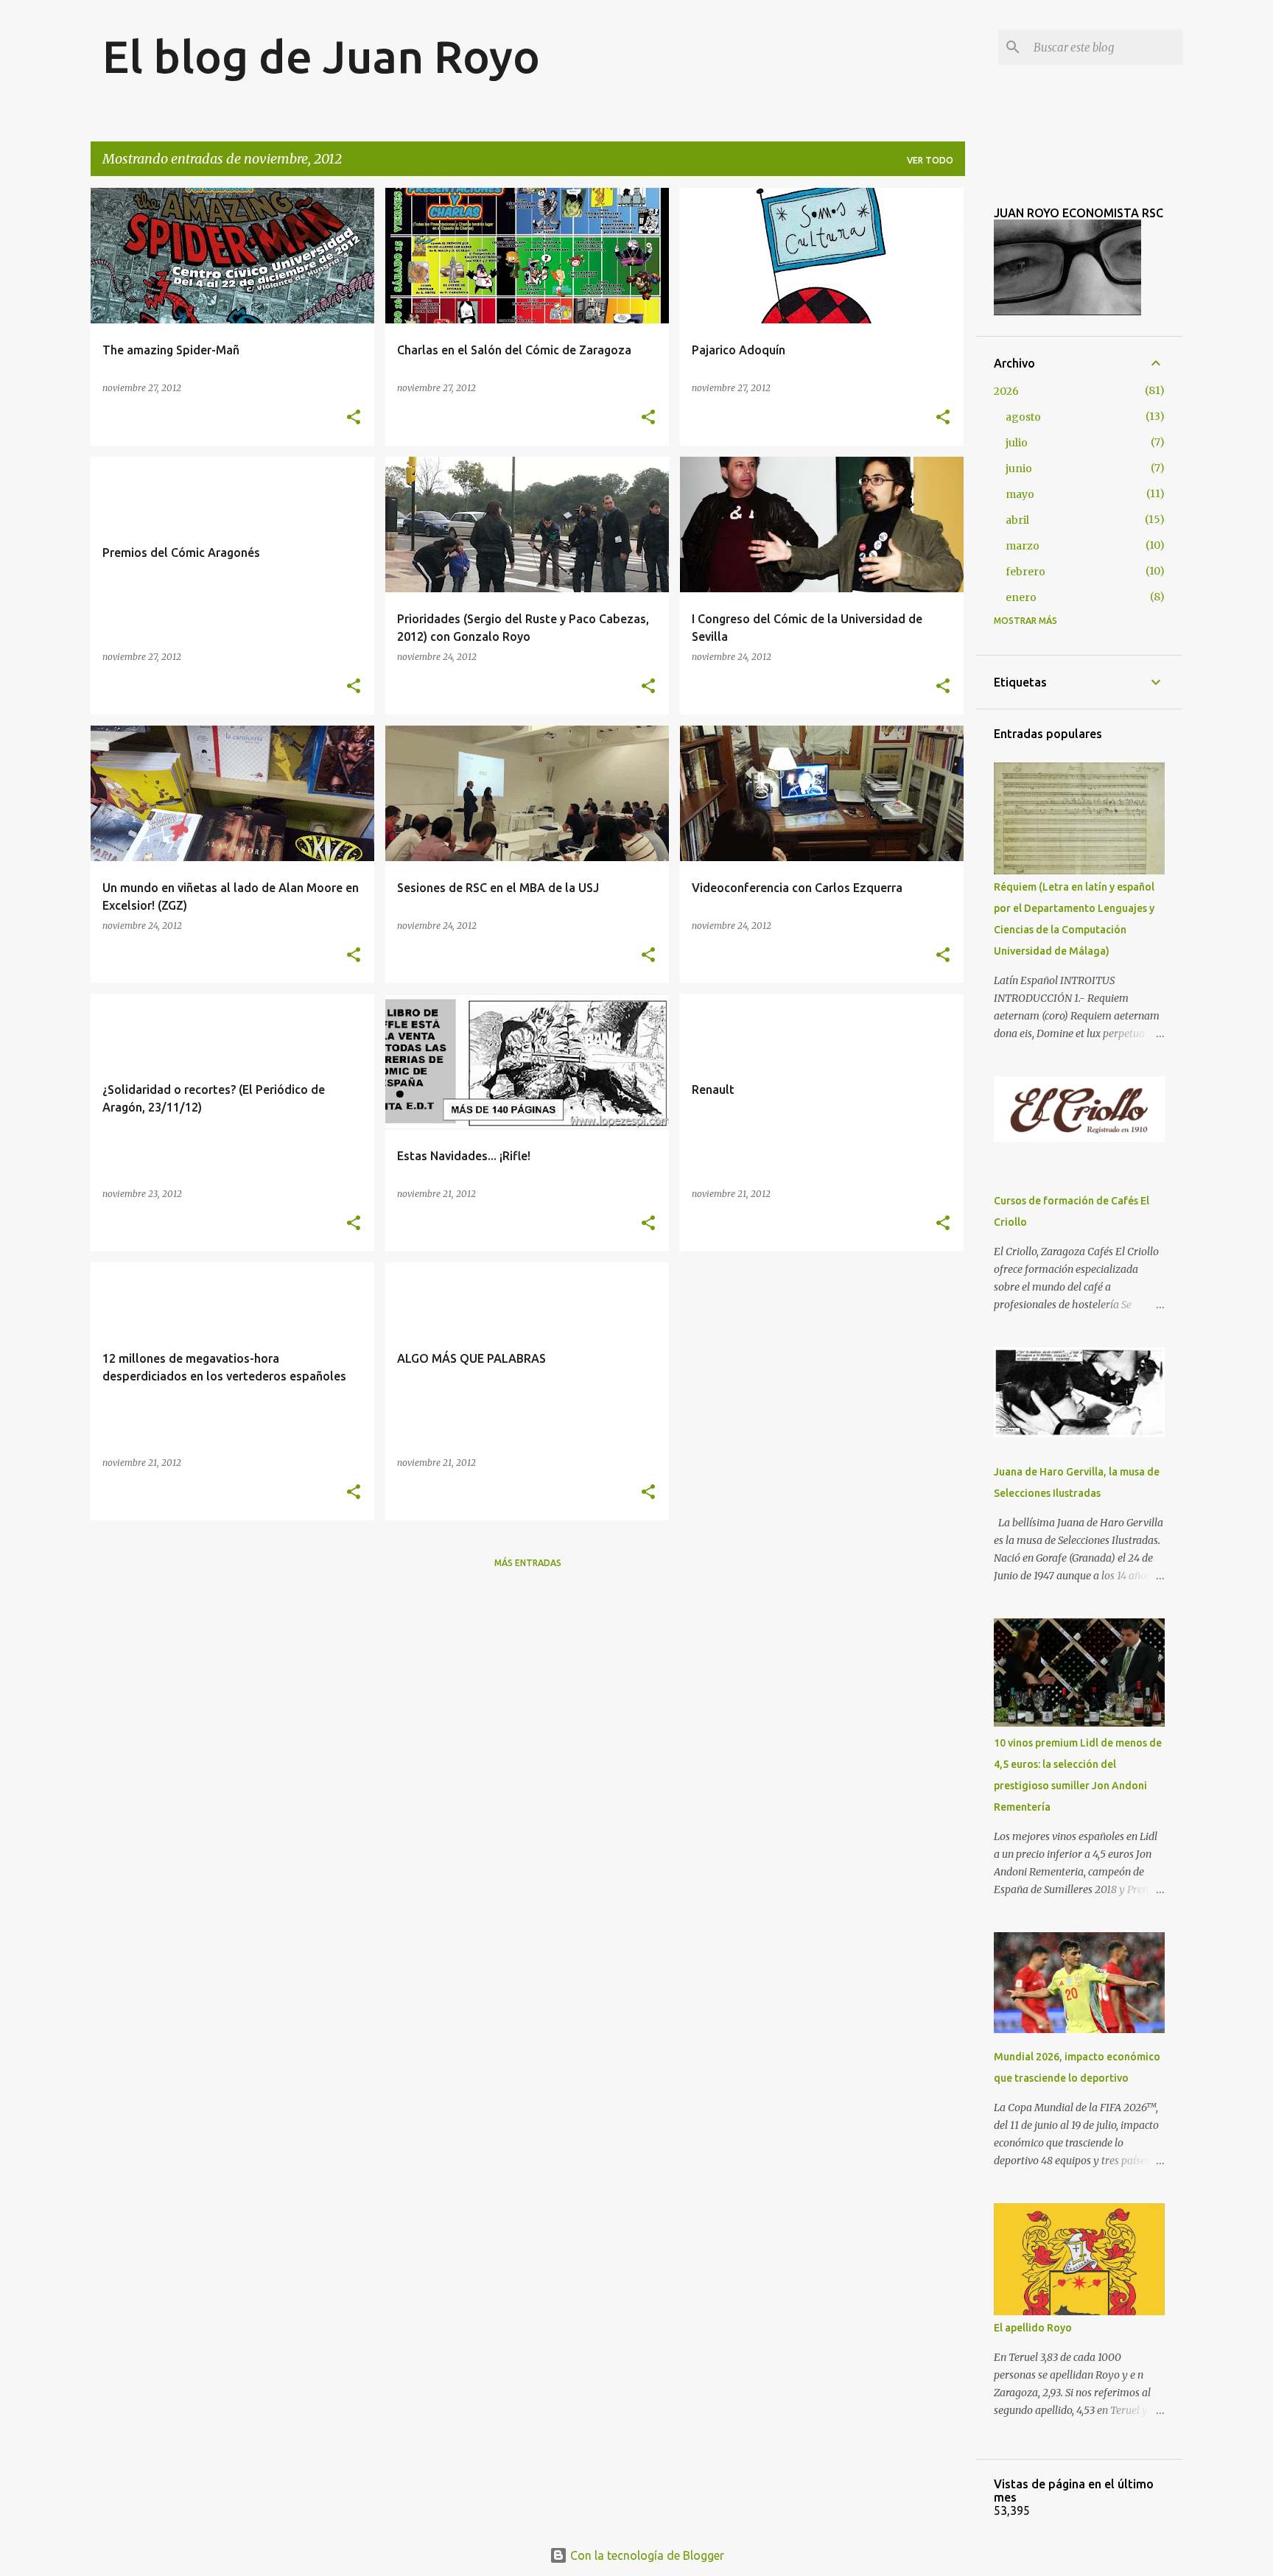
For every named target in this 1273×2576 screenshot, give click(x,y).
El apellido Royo (1033, 2328)
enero (1021, 597)
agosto (1023, 417)
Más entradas (528, 1563)
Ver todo (930, 160)
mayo (1020, 494)
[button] (354, 418)
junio (1019, 468)
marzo (1023, 546)
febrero (1025, 572)
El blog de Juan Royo (321, 56)
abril (1017, 520)
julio (1017, 443)
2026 (1006, 391)
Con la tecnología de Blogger (646, 2555)
